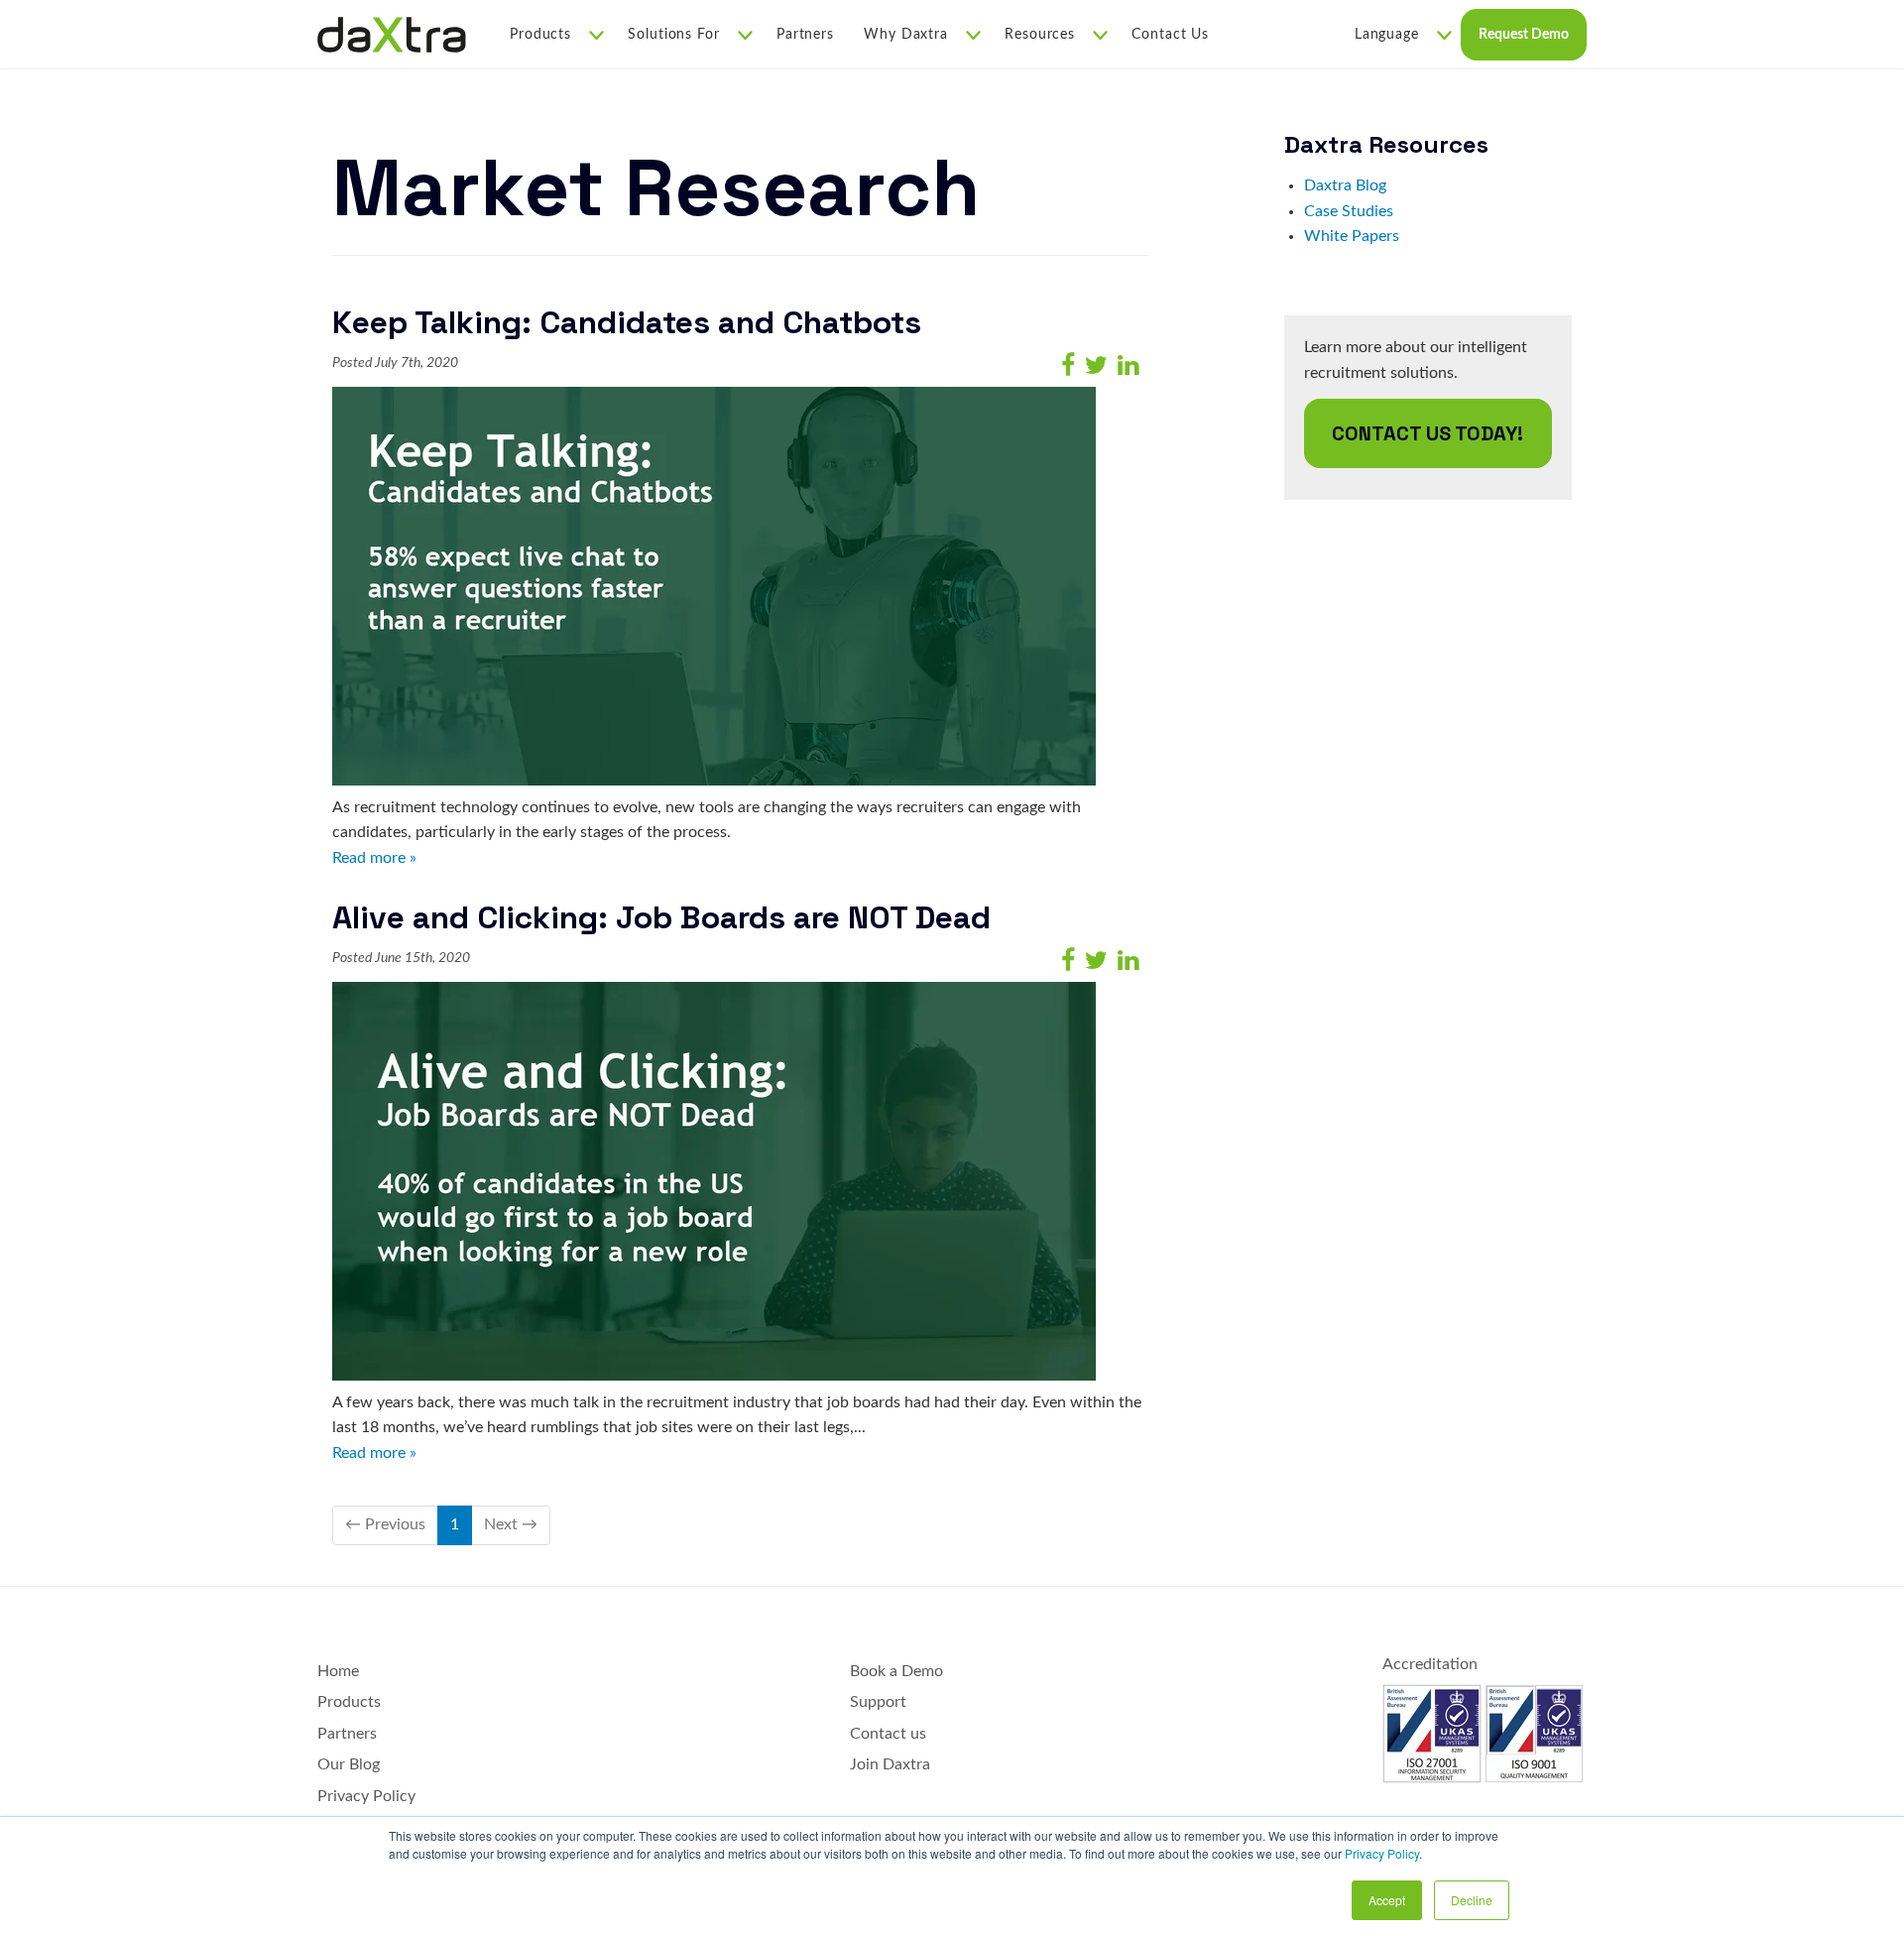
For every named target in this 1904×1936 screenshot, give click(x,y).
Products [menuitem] (540, 35)
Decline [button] (1472, 1900)
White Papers (1352, 236)
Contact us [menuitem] (888, 1734)
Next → (511, 1524)
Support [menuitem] (878, 1702)
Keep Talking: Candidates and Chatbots (627, 322)
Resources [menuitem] (1040, 35)
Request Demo (1524, 35)
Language (1387, 35)
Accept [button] (1387, 1900)
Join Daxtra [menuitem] (890, 1764)
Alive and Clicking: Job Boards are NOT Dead (661, 917)
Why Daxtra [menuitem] (906, 35)
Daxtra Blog (1345, 185)
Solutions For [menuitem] (674, 35)
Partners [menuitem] (805, 35)
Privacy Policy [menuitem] (366, 1796)
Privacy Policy (1382, 1853)
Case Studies (1349, 211)
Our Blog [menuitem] (349, 1764)
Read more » (374, 858)
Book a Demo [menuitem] (896, 1671)
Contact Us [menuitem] (1170, 35)
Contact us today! (1428, 433)
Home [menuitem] (338, 1671)
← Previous (385, 1524)
